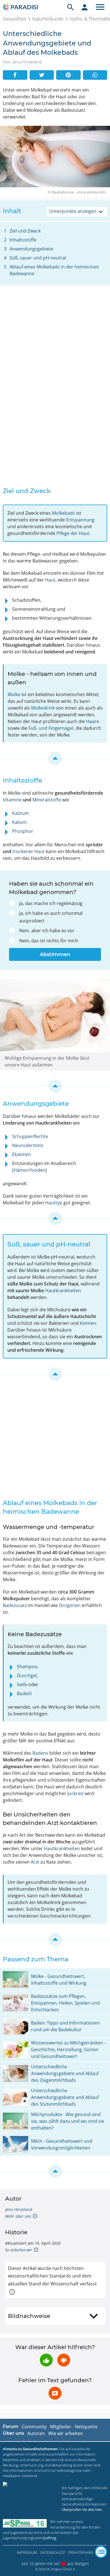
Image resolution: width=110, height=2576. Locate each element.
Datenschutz (53, 2552)
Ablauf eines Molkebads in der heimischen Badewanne (54, 270)
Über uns (13, 2433)
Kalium (19, 822)
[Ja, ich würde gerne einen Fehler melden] (55, 2393)
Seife (22, 1684)
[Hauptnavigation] (100, 7)
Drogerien (70, 1605)
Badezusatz (15, 1605)
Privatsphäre (81, 2552)
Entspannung (80, 520)
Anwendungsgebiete (31, 249)
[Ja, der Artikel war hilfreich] (46, 2360)
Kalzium (20, 813)
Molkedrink (43, 708)
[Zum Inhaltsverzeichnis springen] (55, 758)
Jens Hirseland (19, 2209)
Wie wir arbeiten (66, 2433)
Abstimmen (55, 954)
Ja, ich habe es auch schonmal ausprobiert (51, 917)
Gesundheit (15, 19)
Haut (50, 580)
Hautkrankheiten (63, 1291)
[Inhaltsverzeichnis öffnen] (101, 2552)
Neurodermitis (28, 1145)
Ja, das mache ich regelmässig (51, 903)
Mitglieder (61, 2427)
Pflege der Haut (73, 533)
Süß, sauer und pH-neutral (38, 258)
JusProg (50, 2538)
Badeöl (24, 1693)
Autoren (36, 2433)
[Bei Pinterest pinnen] (68, 75)
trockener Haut (29, 851)
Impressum (27, 2552)
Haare (93, 721)
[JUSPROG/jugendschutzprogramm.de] (25, 2523)
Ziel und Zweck (25, 231)
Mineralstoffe (47, 800)
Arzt (35, 1862)
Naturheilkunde (48, 19)
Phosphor (23, 831)
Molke (14, 694)
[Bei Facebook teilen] (15, 75)
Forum (11, 2426)
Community (34, 2427)
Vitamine (12, 800)
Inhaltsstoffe (23, 240)
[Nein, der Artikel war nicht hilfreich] (64, 2360)
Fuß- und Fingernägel (51, 728)
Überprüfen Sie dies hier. (82, 2509)
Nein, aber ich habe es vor (47, 931)
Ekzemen (22, 1154)
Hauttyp (54, 1203)
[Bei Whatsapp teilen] (95, 75)
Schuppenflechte (30, 1136)
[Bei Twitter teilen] (42, 75)
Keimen (88, 1323)
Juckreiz (75, 1793)
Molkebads (63, 513)
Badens (40, 1753)
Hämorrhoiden (29, 1170)
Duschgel (27, 1675)
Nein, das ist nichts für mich (49, 941)
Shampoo (27, 1667)
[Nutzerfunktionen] (85, 7)
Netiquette (86, 2427)
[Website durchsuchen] (71, 7)
